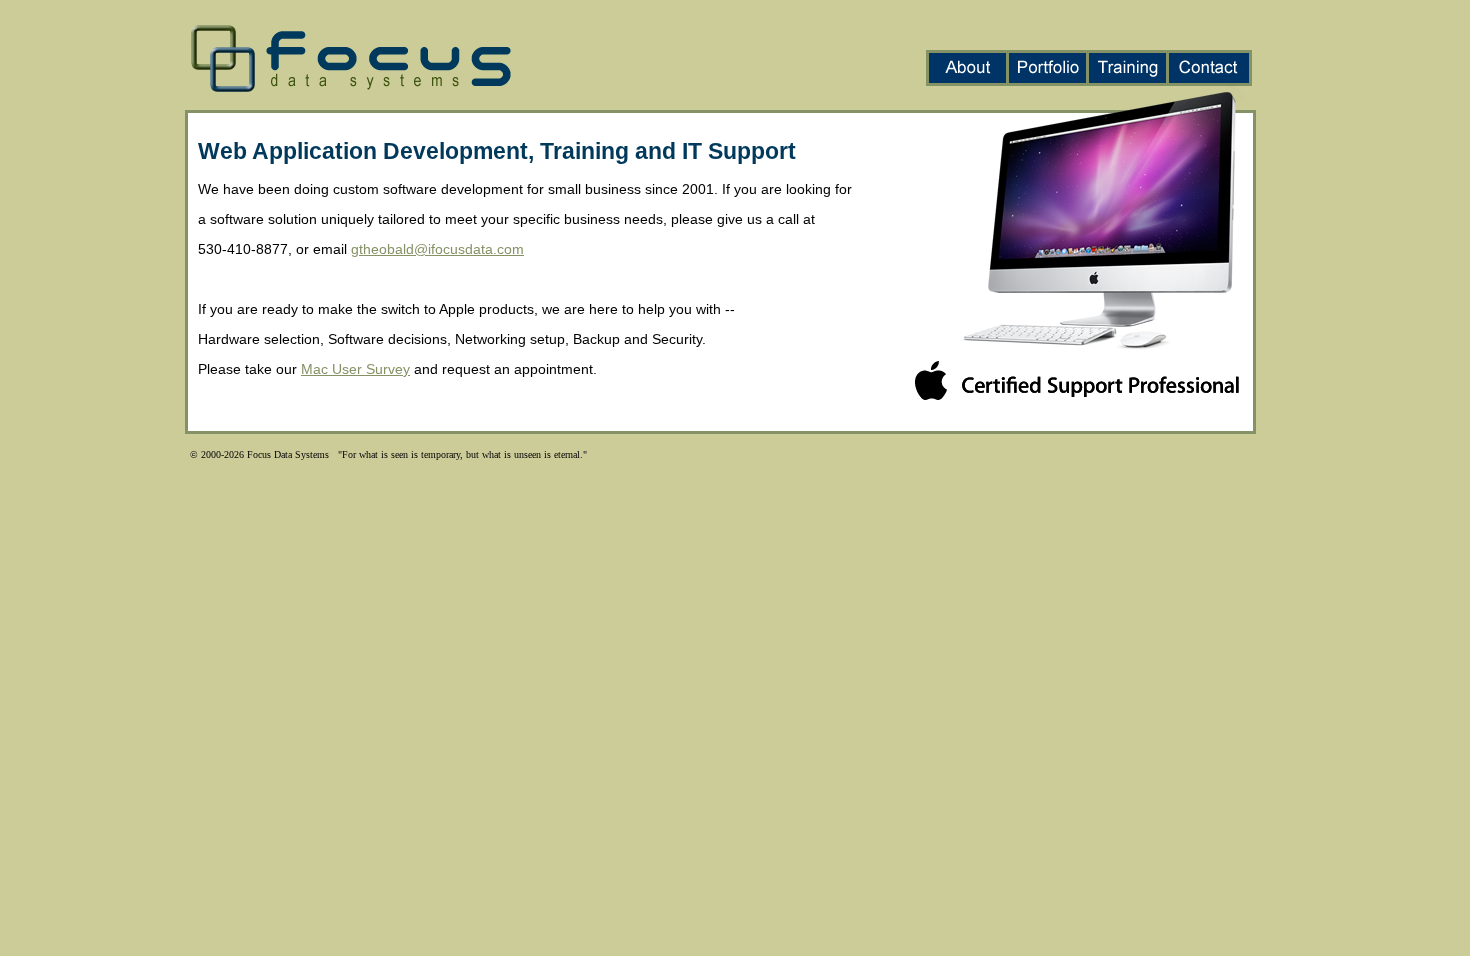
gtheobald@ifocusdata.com (437, 249)
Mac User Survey (355, 369)
